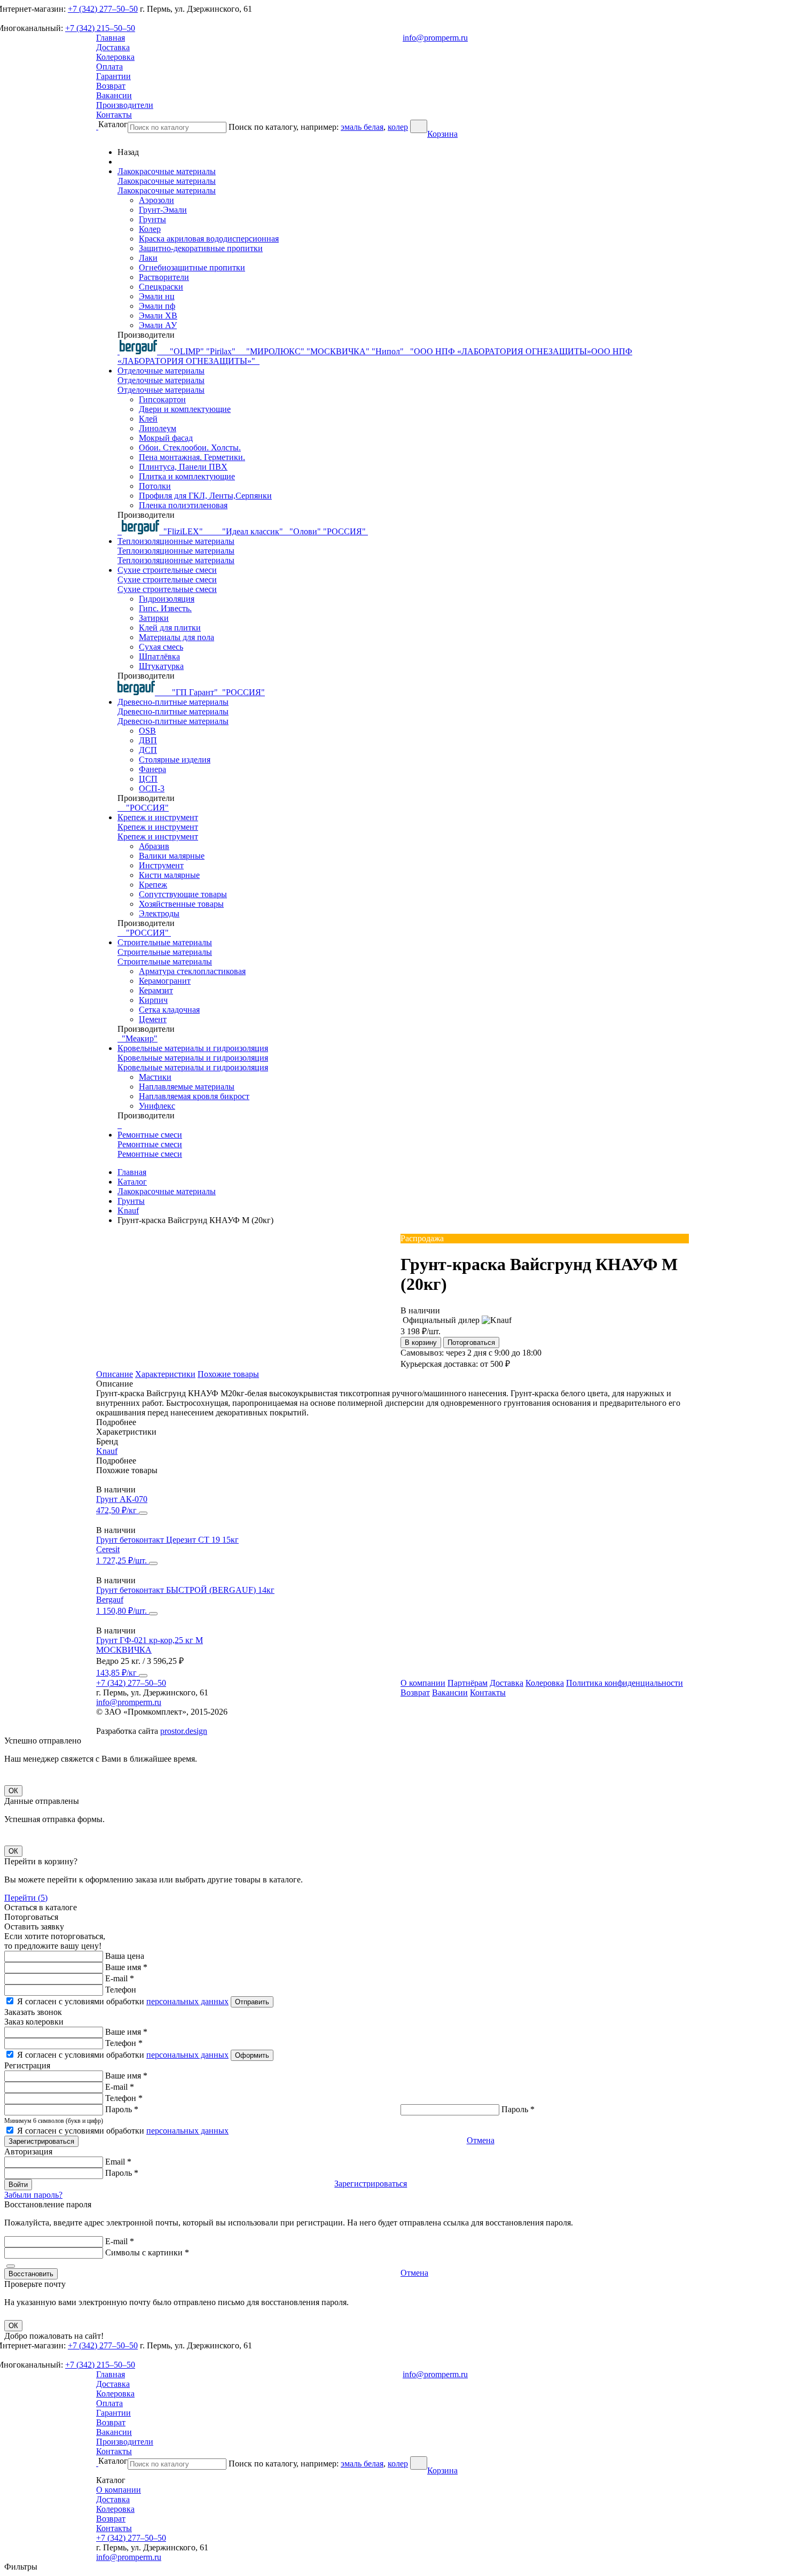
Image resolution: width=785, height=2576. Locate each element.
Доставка (113, 47)
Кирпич (153, 1000)
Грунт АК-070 (122, 1499)
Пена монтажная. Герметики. (192, 457)
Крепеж (153, 885)
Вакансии (114, 95)
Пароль (122, 2109)
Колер (150, 229)
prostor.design (184, 1731)
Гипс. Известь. (165, 608)
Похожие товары (228, 1374)
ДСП (148, 750)
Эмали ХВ (158, 316)
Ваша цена (125, 1956)
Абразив (154, 846)
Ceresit (108, 1549)
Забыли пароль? (33, 2195)
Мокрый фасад (166, 438)
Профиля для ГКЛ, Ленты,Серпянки (205, 496)
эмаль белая (362, 127)
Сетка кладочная (169, 1010)
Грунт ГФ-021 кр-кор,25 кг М (150, 1640)
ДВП (148, 740)
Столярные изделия (175, 760)
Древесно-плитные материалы (173, 702)
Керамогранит (165, 981)
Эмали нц (157, 296)
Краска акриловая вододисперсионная (209, 239)
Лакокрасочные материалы (167, 171)
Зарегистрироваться (371, 2184)
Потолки (155, 486)
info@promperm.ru (435, 38)
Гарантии (113, 76)
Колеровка (115, 57)
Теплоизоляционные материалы (176, 541)
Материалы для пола (176, 637)
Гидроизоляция (167, 599)
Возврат (111, 86)
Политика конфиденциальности (625, 1683)
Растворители (164, 277)
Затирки (154, 618)
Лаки (148, 258)
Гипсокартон (162, 399)
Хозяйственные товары (181, 904)
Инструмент (161, 865)
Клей (148, 419)
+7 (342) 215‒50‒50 (100, 28)
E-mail (120, 1978)
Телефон (121, 1990)
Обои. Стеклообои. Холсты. (190, 448)
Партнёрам (468, 1683)
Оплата (109, 67)
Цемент (153, 1019)
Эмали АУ (158, 325)
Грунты (152, 219)
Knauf (107, 1451)
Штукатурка (161, 666)
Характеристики (165, 1374)
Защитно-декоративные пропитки (201, 248)
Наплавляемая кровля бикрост (194, 1096)
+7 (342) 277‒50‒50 (103, 9)
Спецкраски (161, 287)
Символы (147, 2252)
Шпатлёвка (159, 656)
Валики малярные (172, 856)
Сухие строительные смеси (167, 570)
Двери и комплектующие (185, 409)
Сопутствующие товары (183, 894)
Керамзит (156, 990)
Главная (111, 38)
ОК (13, 1791)
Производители (125, 105)
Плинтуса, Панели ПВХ (183, 467)
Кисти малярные (169, 875)
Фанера (152, 769)
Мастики (155, 1077)
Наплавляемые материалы (187, 1087)
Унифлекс (157, 1106)
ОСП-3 (152, 788)
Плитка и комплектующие (187, 476)
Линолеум (158, 428)
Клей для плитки (170, 628)
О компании (423, 1683)
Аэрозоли (156, 200)
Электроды (159, 913)
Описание (115, 1374)
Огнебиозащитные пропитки (192, 267)
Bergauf (110, 1600)
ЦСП (148, 779)
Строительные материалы (165, 942)
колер (398, 127)
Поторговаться (471, 1343)
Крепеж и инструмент (158, 817)
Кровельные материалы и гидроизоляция (193, 1048)
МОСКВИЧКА (124, 1650)
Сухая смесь (161, 647)
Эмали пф (157, 306)
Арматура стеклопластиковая (192, 971)
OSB (147, 731)
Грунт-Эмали (163, 210)
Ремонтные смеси (150, 1135)
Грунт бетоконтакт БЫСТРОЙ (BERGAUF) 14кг (185, 1590)
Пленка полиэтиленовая (183, 505)
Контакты (114, 115)
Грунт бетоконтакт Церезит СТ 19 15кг (167, 1540)
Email (118, 2162)
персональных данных (187, 2001)
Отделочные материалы (161, 371)
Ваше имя (126, 1967)
